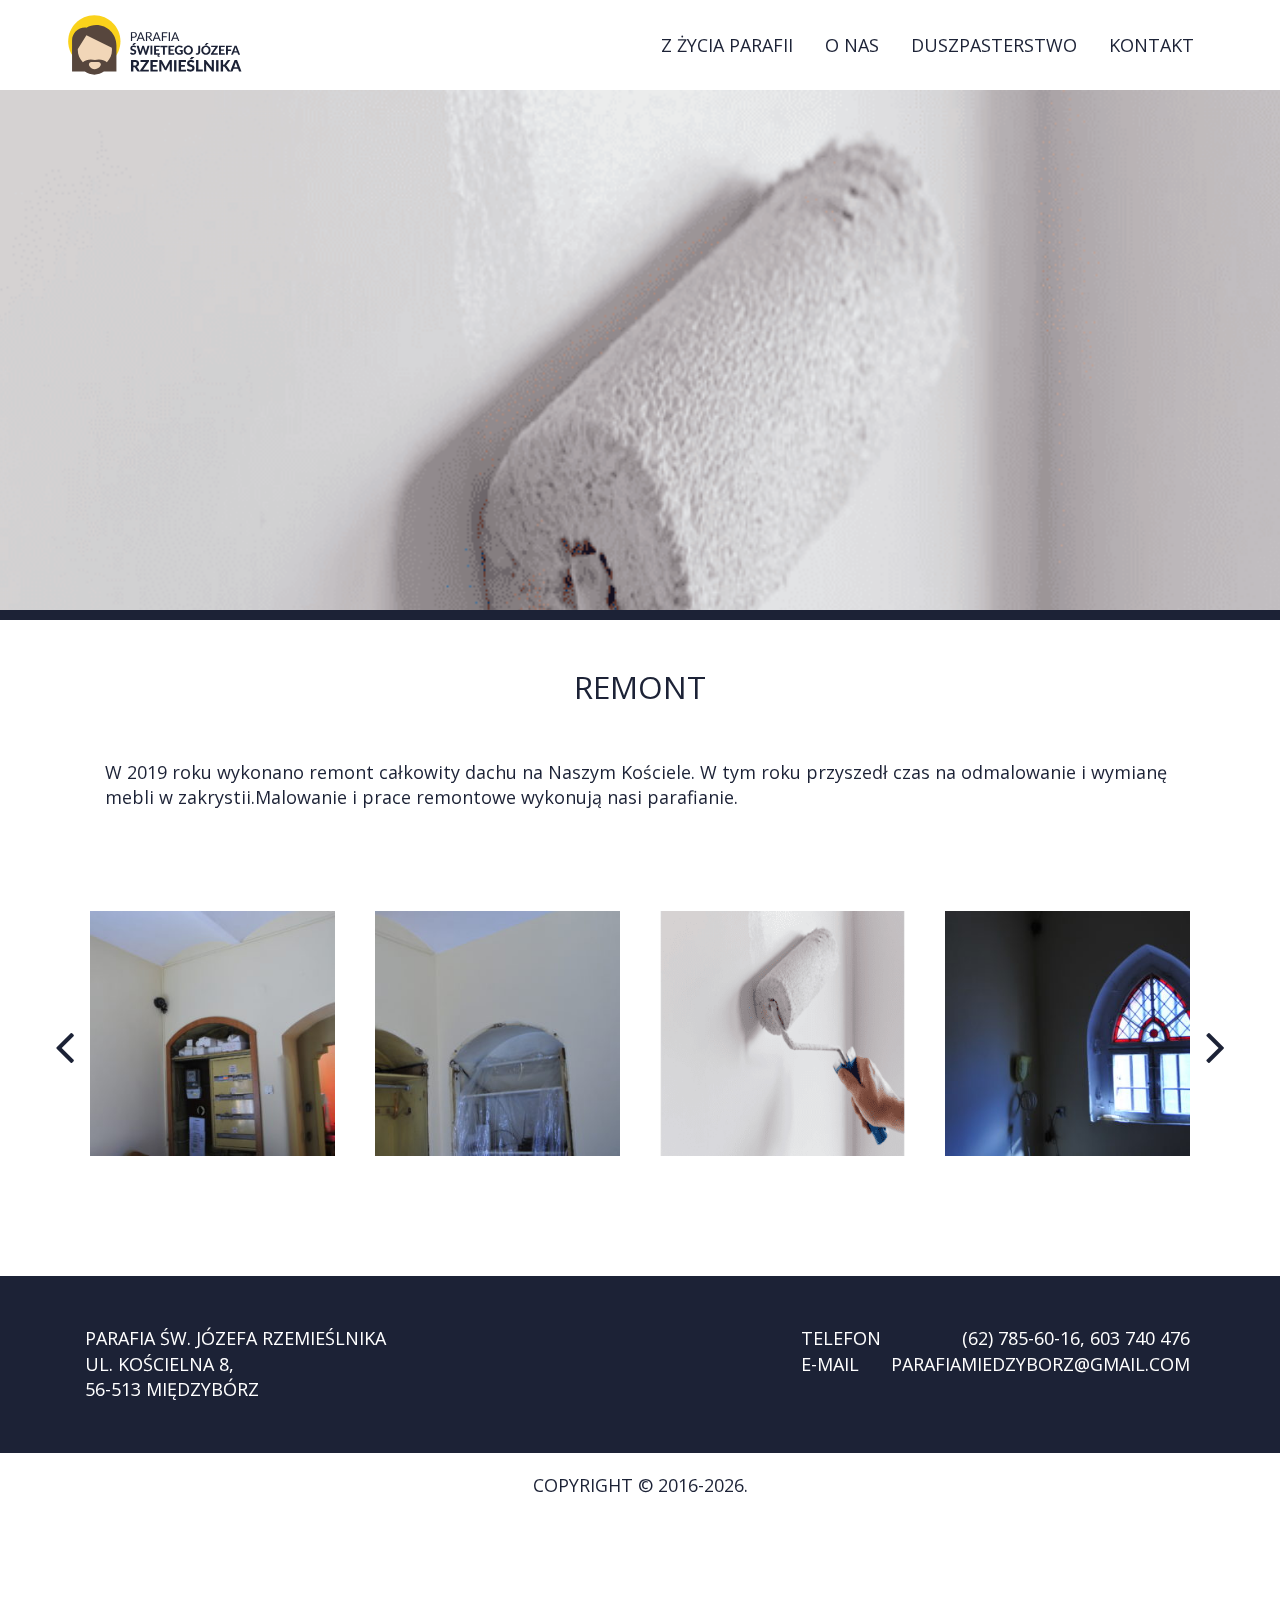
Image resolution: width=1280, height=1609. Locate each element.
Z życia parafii (727, 45)
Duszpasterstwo (994, 45)
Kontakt (1151, 45)
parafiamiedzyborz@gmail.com (1040, 1364)
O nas (852, 45)
